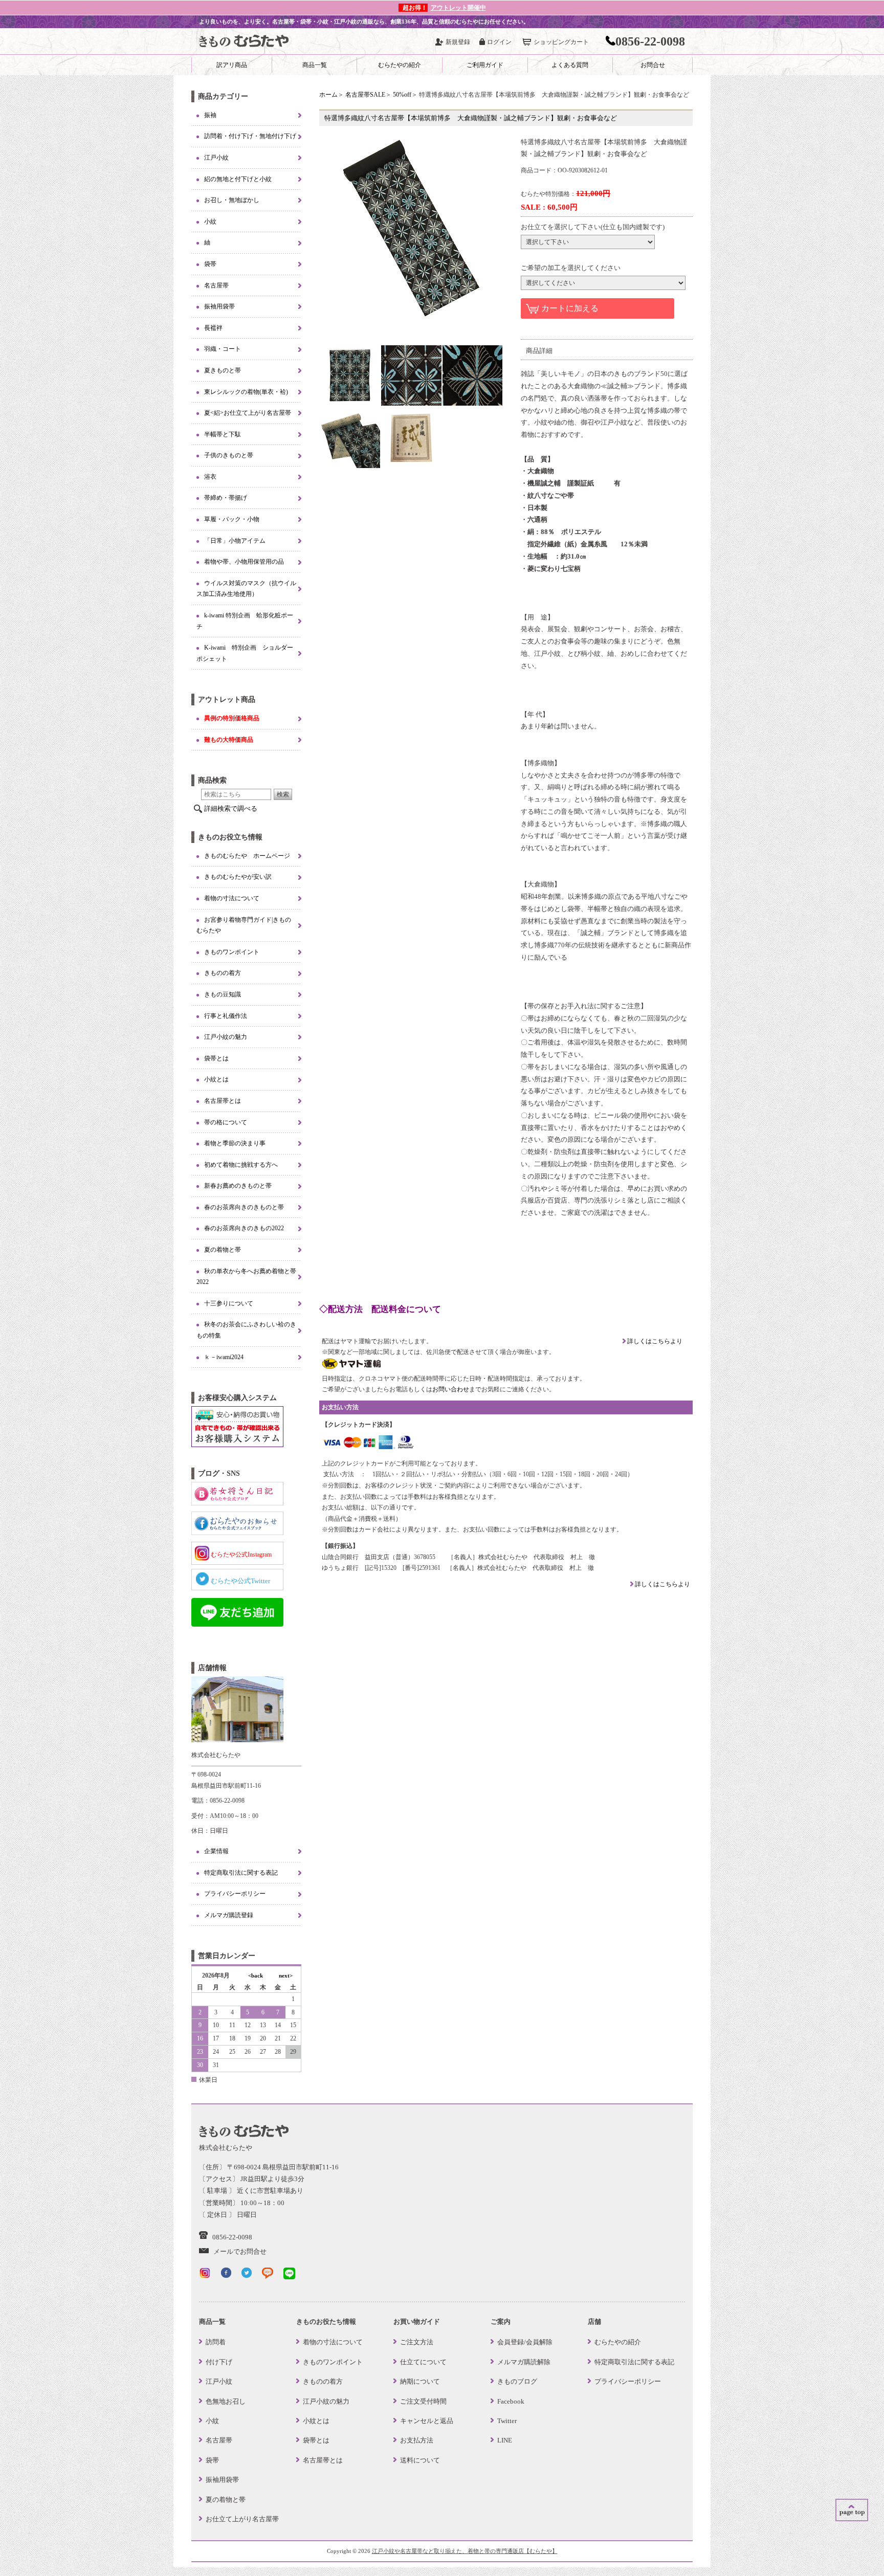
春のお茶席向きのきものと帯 (244, 1207)
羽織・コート (223, 349)
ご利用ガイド (485, 65)
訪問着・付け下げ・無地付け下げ (250, 136)
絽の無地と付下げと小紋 (238, 179)
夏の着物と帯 (223, 1250)
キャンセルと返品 (427, 2421)
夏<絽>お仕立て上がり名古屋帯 (248, 413)
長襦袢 (213, 328)
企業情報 (216, 1851)
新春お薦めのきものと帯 (238, 1186)
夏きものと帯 (223, 370)
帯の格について (226, 1122)
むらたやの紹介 (400, 65)
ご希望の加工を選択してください (571, 268)
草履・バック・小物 (232, 519)
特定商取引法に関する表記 (241, 1873)
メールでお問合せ (240, 2251)
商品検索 (212, 780)
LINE (505, 2440)
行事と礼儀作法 (226, 1016)
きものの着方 (223, 973)
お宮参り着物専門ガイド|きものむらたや (244, 925)
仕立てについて (423, 2362)
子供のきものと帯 (229, 455)
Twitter (507, 2421)
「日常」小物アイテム (235, 541)
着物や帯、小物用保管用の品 (244, 562)
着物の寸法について (232, 898)
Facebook (511, 2401)
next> (286, 1975)
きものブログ (517, 2381)
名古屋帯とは (223, 1101)
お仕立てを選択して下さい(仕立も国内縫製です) (593, 227)
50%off (402, 95)
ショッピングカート (561, 42)
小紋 (210, 221)
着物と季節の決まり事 (235, 1143)
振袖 (210, 115)
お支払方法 (417, 2440)
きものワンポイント (232, 952)
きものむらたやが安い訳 (238, 877)
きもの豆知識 (223, 994)
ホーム (328, 95)
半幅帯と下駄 (223, 434)
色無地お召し (226, 2401)
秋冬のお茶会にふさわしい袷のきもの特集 (246, 1330)
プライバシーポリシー (235, 1894)
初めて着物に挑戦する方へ (241, 1165)
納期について (420, 2381)
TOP (852, 2510)
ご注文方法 (417, 2342)
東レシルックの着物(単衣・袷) (246, 392)
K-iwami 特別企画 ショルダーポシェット (245, 653)
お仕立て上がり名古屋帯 (242, 2519)
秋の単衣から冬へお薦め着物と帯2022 (246, 1277)
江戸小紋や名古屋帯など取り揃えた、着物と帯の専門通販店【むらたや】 (465, 2551)
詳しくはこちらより (654, 1341)
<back (256, 1975)
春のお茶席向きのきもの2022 (244, 1228)
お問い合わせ (451, 1389)
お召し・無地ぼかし (232, 200)
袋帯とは (216, 1058)
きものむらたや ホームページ (247, 856)
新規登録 (458, 42)
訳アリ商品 (232, 65)
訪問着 (216, 2342)
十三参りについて (229, 1303)
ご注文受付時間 (423, 2401)
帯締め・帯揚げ (226, 498)
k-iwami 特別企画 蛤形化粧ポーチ (245, 621)
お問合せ (653, 65)
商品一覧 (315, 65)
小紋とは (216, 1079)
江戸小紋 (216, 158)
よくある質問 (570, 65)
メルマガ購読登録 (229, 1915)
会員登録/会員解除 (525, 2342)
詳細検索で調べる (231, 808)
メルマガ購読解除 (524, 2362)
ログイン (499, 42)
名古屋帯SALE (365, 95)
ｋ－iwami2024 (224, 1357)
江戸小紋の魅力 (226, 1037)
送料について (420, 2460)
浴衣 (210, 477)
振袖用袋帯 (219, 306)
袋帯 (210, 264)
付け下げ (219, 2362)
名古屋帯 (216, 285)
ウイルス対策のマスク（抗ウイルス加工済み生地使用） (246, 589)
